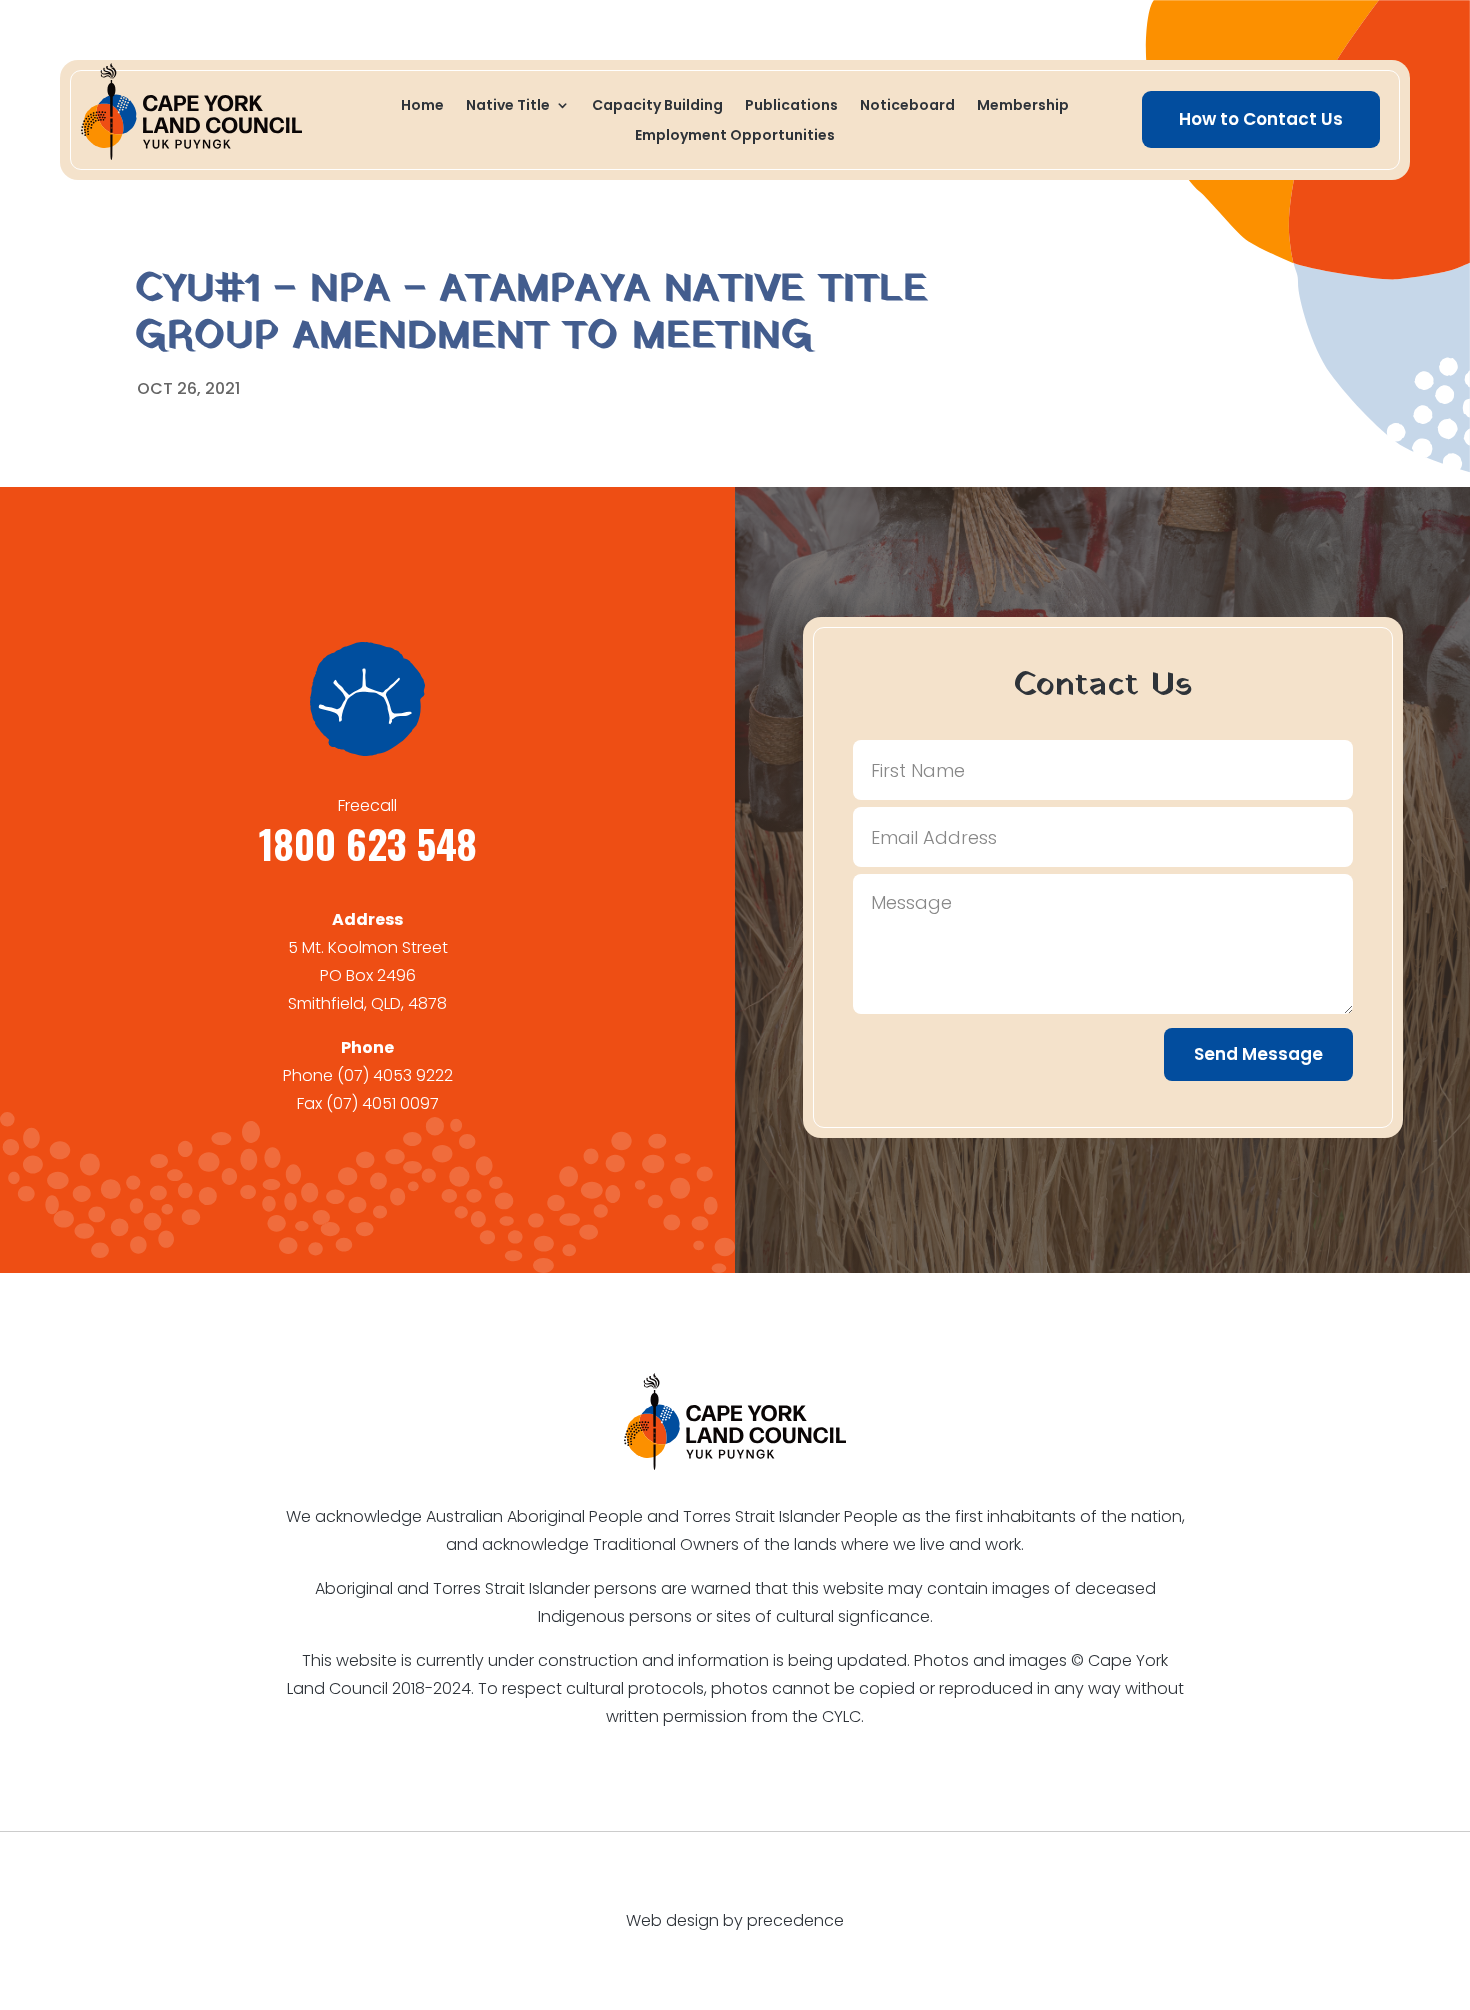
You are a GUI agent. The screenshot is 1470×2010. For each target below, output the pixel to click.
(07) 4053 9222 (395, 1075)
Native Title (508, 106)
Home (422, 106)
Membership (1023, 106)
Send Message (1258, 1054)
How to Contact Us (1261, 119)
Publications (791, 106)
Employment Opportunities (735, 136)
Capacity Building (657, 106)
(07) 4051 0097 (382, 1103)
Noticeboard (907, 106)
